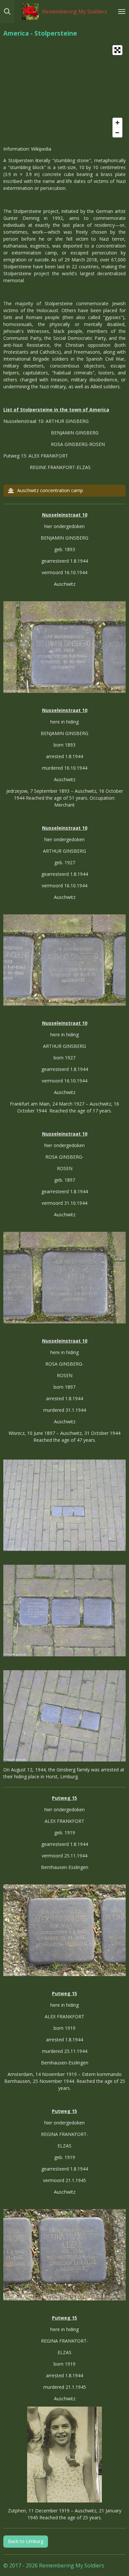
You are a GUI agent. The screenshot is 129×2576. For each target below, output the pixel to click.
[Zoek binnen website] (7, 12)
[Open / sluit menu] (122, 12)
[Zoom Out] (117, 133)
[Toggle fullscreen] (117, 50)
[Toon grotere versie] (64, 647)
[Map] (64, 91)
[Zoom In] (117, 123)
